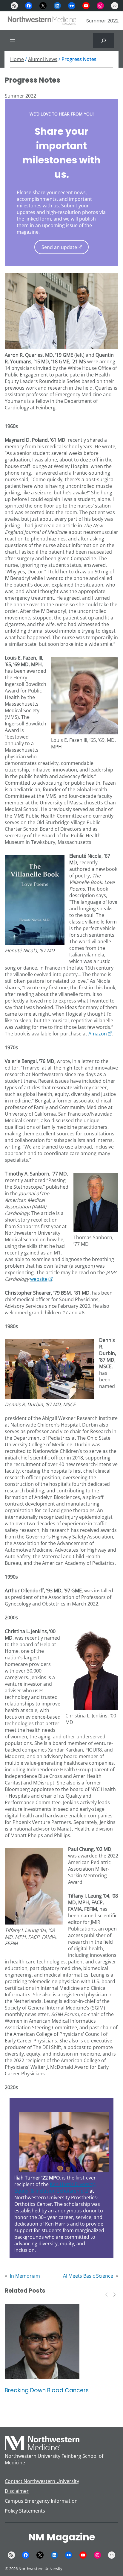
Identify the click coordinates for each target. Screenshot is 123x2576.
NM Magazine (62, 2537)
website (39, 1279)
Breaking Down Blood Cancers (47, 2390)
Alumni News (43, 59)
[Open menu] (13, 41)
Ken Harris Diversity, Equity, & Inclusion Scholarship (55, 2188)
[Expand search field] (103, 41)
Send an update (59, 247)
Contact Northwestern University (42, 2481)
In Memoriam (25, 2276)
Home (17, 59)
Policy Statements (25, 2511)
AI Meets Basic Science (88, 2276)
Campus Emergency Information (41, 2501)
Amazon (98, 1034)
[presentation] (107, 2294)
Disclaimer (17, 2491)
